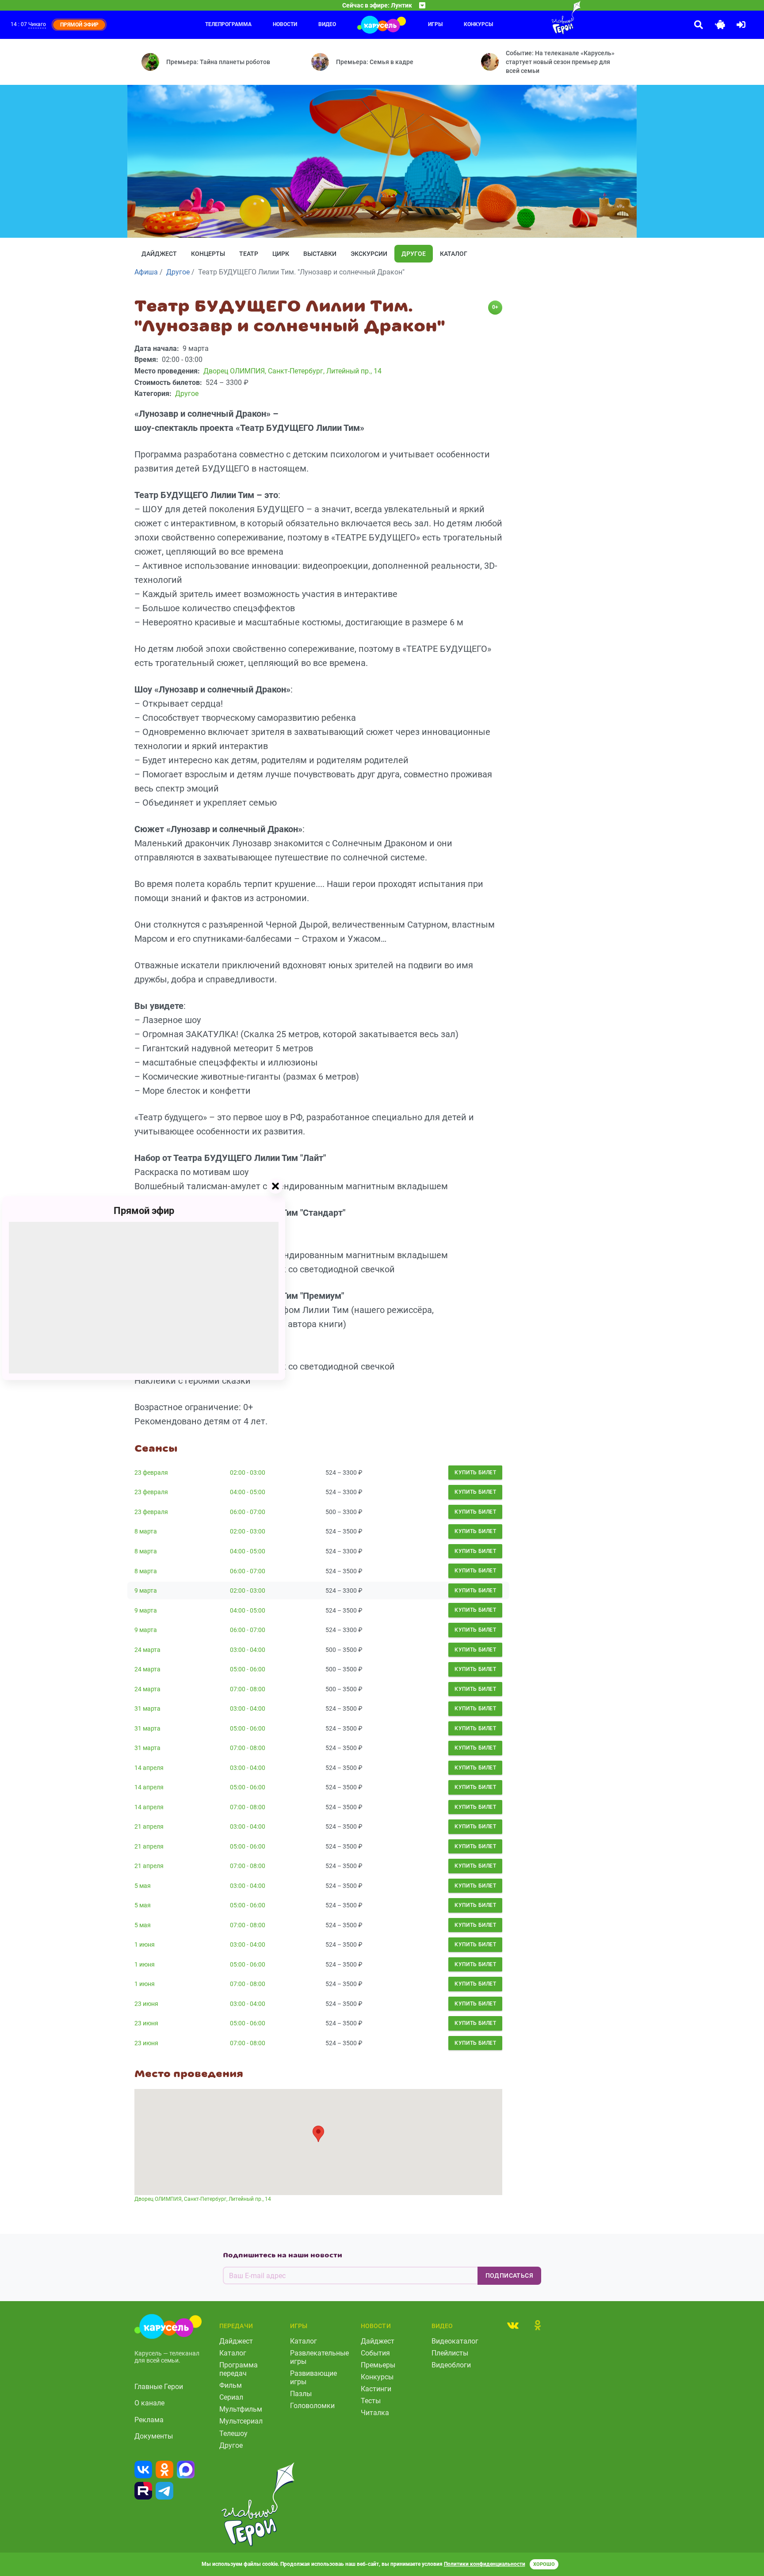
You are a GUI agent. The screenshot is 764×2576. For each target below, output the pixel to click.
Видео (327, 24)
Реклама (149, 2420)
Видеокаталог (455, 2341)
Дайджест (159, 254)
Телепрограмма (228, 24)
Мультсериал (241, 2421)
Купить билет (475, 1473)
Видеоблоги (451, 2365)
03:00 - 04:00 (248, 1650)
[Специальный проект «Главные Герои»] (537, 18)
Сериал (231, 2397)
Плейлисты (450, 2353)
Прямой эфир (144, 1210)
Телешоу (233, 2433)
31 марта (147, 1708)
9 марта (146, 1590)
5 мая (143, 1886)
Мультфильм (241, 2409)
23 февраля (151, 1473)
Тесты (371, 2401)
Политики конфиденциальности (485, 2564)
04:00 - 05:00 (248, 1492)
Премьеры (378, 2365)
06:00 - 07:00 (248, 1512)
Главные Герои (159, 2387)
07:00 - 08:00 (248, 1689)
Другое (414, 254)
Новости (285, 24)
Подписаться (509, 2275)
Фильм (231, 2385)
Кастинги (376, 2389)
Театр (249, 254)
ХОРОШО (544, 2564)
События (375, 2353)
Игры (435, 24)
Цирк (281, 254)
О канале (149, 2403)
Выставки (320, 254)
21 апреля (149, 1826)
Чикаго (37, 24)
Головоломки (312, 2406)
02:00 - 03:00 (248, 1473)
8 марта (146, 1531)
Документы (154, 2436)
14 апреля (149, 1768)
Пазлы (301, 2394)
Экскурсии (369, 254)
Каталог (454, 254)
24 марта (147, 1650)
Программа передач (239, 2369)
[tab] (513, 2325)
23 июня (146, 2004)
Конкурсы (478, 24)
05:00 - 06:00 (248, 1669)
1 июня (145, 1944)
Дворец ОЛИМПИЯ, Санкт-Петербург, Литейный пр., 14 (203, 2199)
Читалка (375, 2413)
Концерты (208, 254)
